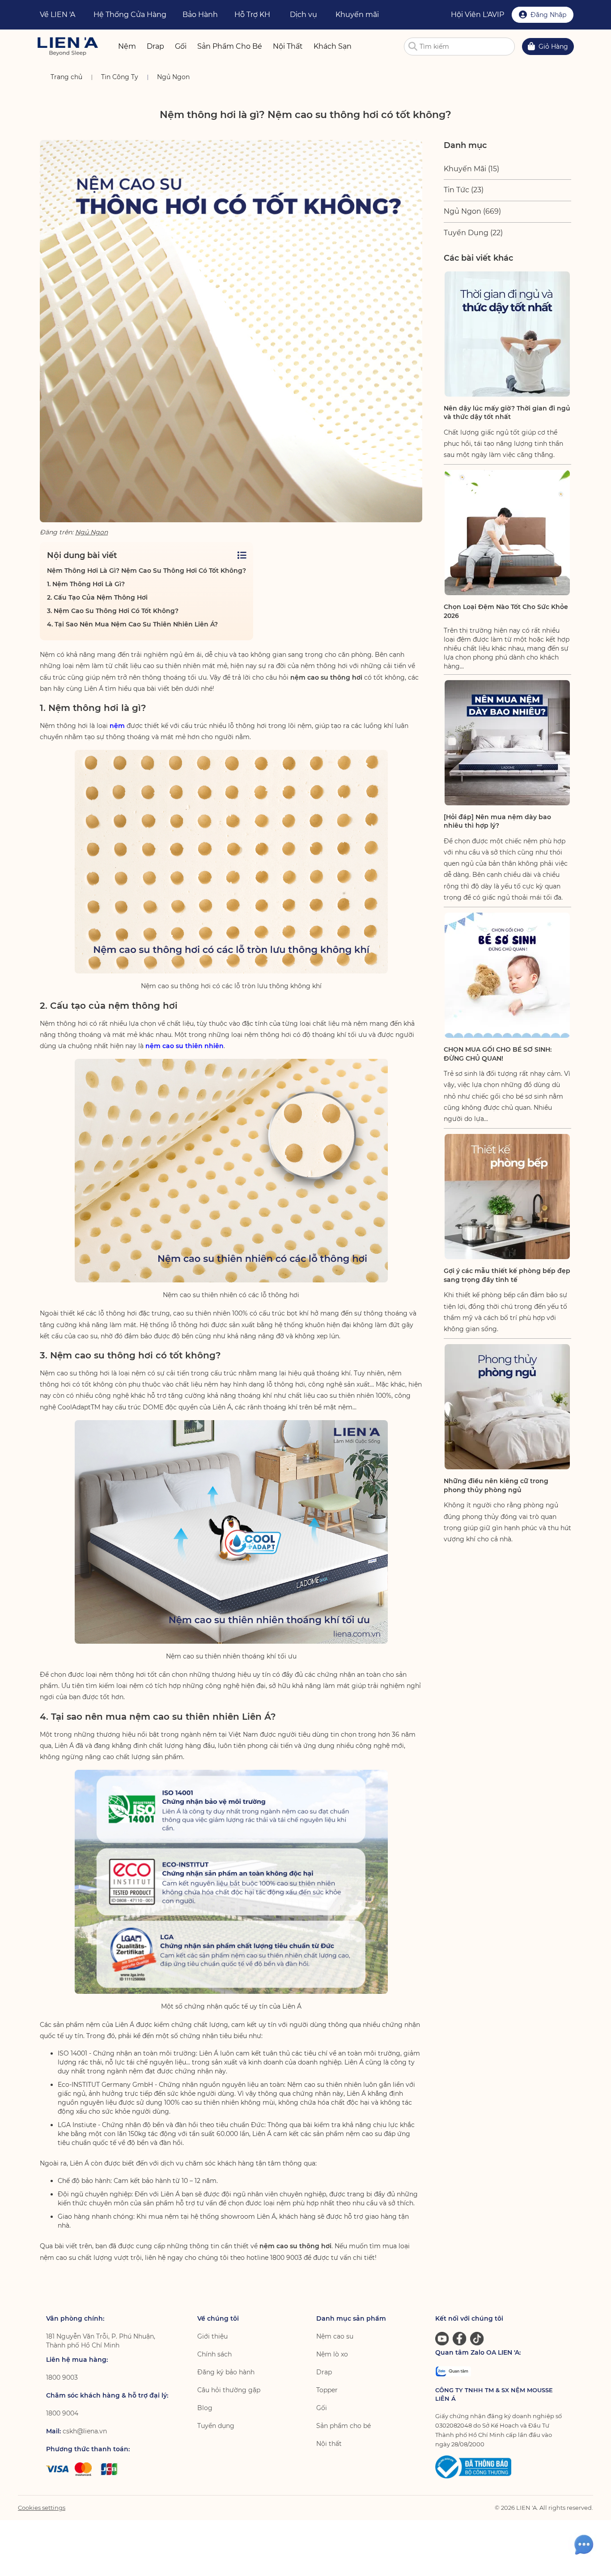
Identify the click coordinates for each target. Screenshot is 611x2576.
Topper (327, 2390)
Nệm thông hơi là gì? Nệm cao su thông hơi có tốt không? (146, 571)
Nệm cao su (335, 2336)
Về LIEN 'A (57, 15)
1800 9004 (62, 2413)
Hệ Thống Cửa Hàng (130, 15)
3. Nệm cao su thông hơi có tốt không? (113, 611)
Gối (322, 2408)
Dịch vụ (303, 15)
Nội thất (329, 2444)
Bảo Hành (200, 15)
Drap (324, 2372)
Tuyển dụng (216, 2426)
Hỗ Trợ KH (252, 15)
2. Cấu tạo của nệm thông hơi (97, 597)
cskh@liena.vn (85, 2431)
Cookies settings (42, 2508)
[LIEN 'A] (68, 46)
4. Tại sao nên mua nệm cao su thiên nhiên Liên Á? (132, 624)
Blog (205, 2408)
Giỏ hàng (553, 47)
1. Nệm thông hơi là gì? (86, 584)
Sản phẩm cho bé (344, 2426)
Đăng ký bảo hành (226, 2372)
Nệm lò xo (332, 2354)
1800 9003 (62, 2377)
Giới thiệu (212, 2336)
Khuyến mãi (357, 15)
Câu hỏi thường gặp (229, 2390)
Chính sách (214, 2354)
